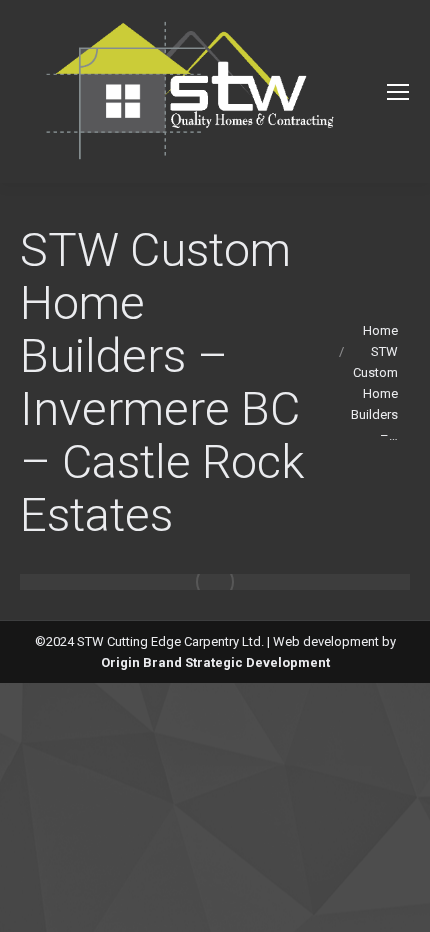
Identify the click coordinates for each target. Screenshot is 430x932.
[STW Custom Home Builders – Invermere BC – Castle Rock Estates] (215, 582)
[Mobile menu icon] (398, 92)
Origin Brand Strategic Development (215, 662)
